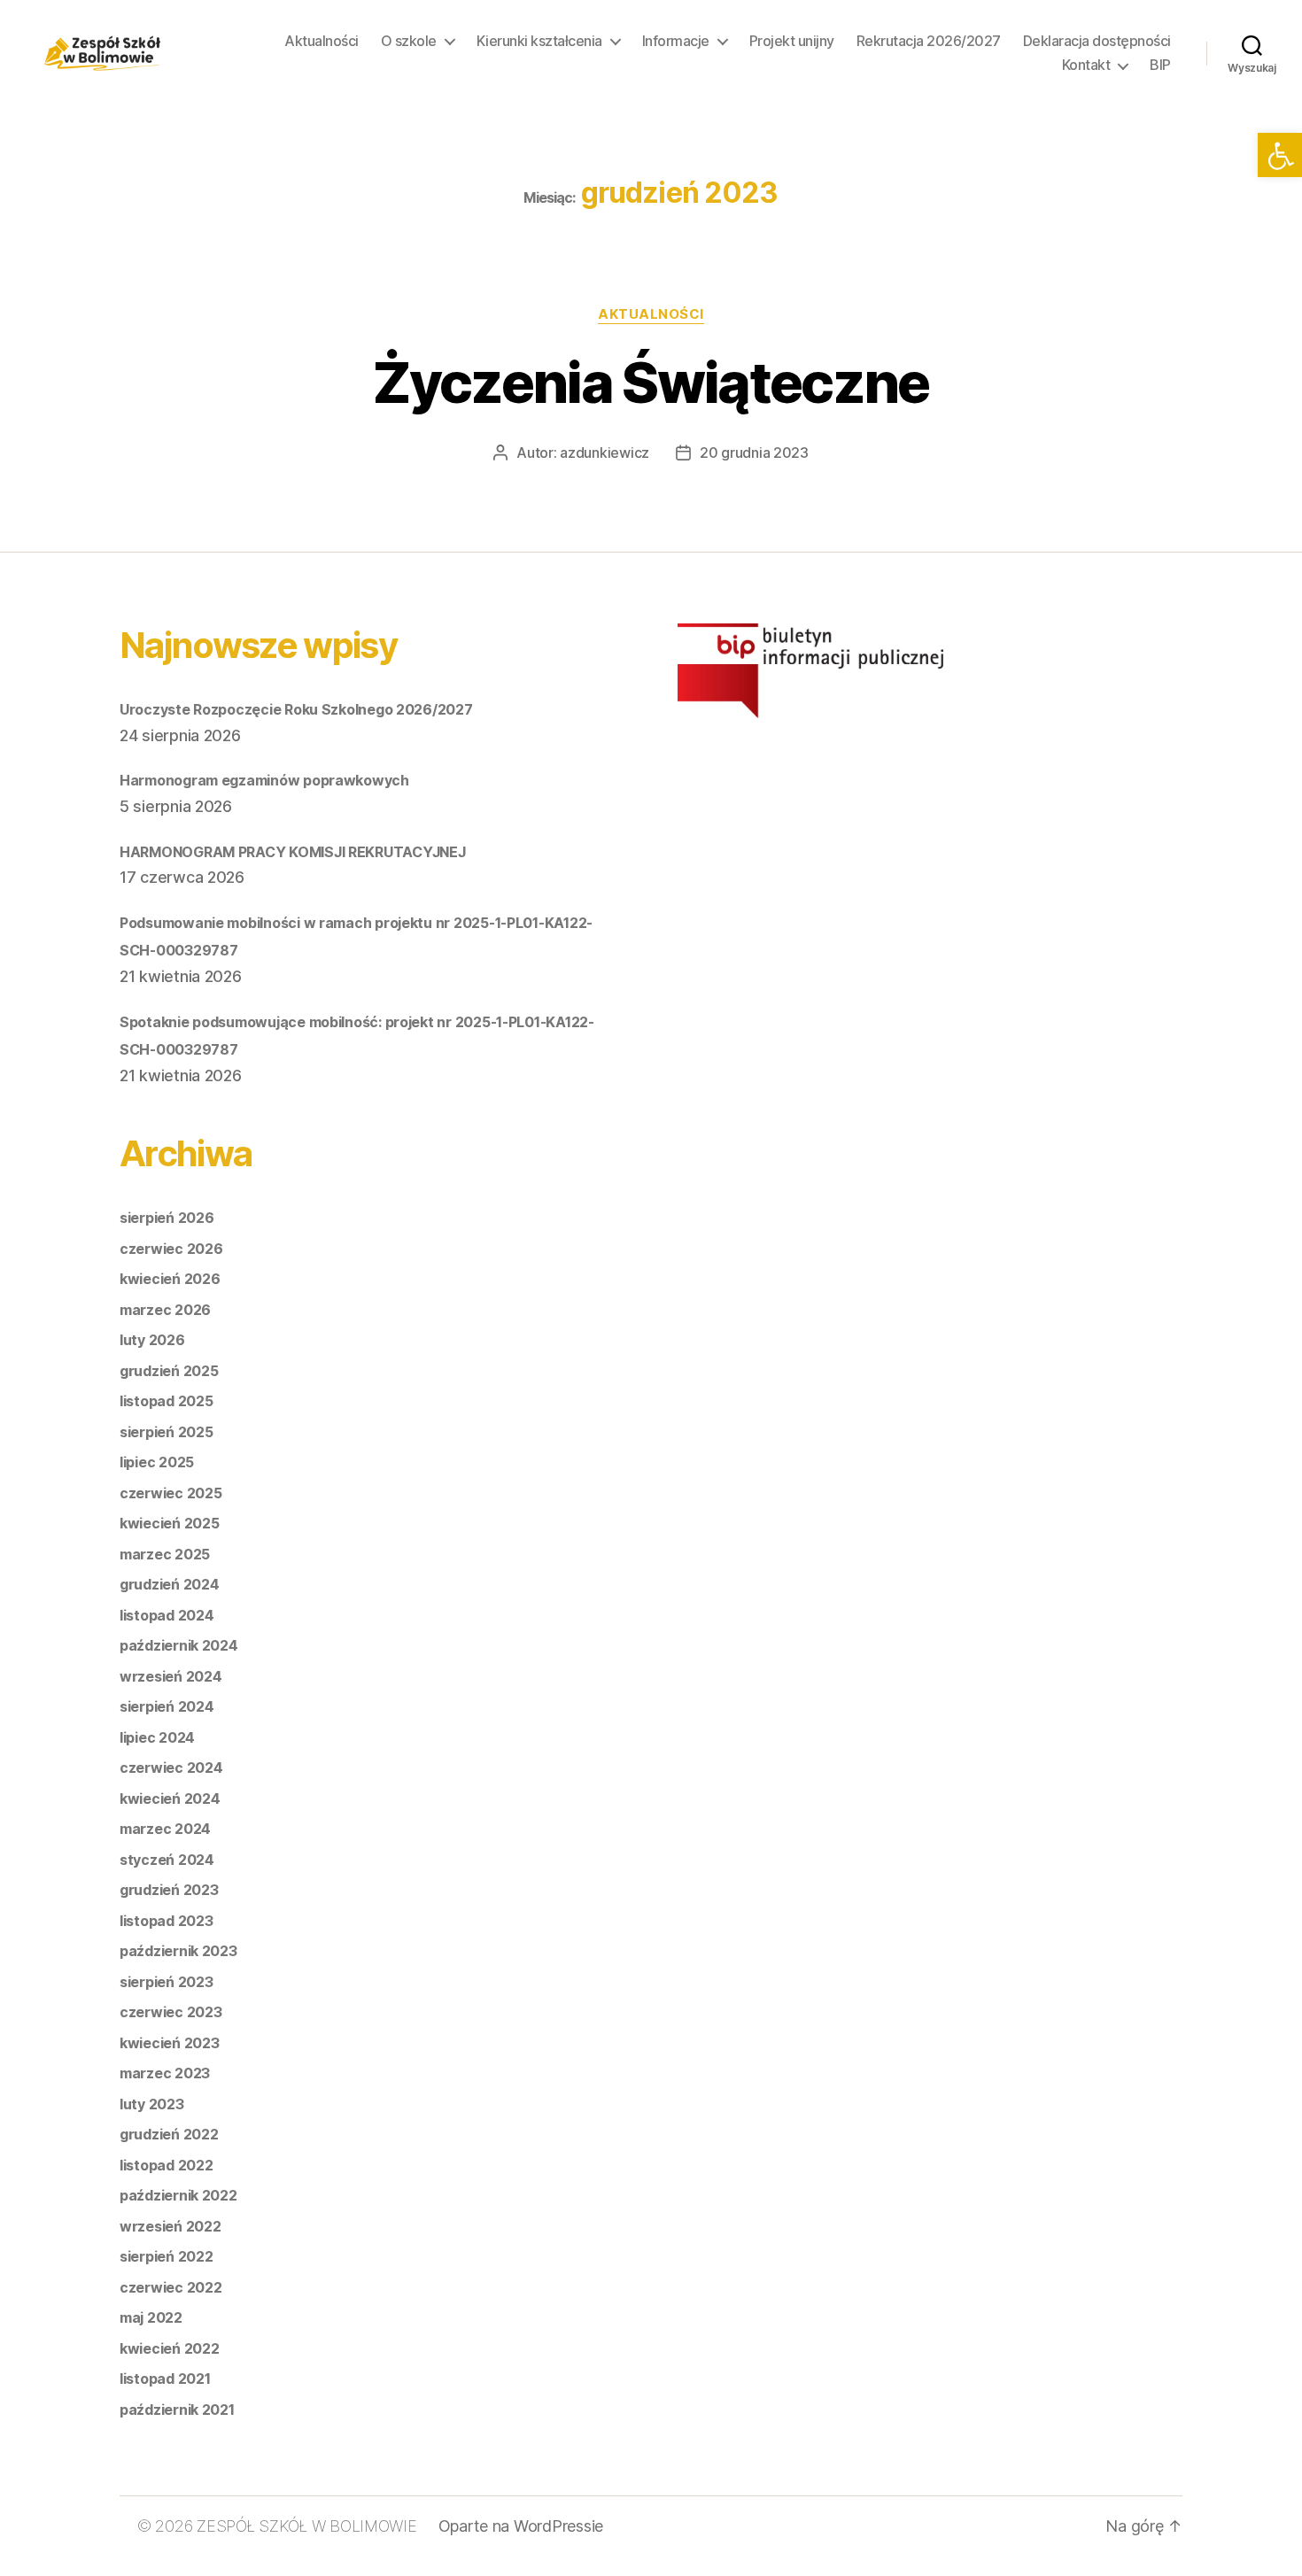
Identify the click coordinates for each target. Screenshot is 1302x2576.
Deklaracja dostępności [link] (1097, 41)
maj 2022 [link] (151, 2317)
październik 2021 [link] (177, 2410)
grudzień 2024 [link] (170, 1584)
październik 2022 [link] (178, 2195)
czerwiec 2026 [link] (171, 1249)
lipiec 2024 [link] (157, 1737)
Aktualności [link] (322, 41)
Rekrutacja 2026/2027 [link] (929, 41)
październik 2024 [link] (179, 1645)
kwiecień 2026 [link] (170, 1279)
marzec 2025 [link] (165, 1554)
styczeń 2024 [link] (167, 1860)
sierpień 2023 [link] (167, 1982)
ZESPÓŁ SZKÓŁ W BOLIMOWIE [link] (307, 2526)
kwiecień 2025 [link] (170, 1523)
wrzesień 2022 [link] (170, 2226)
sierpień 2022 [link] (167, 2256)
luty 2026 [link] (152, 1340)
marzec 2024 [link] (165, 1829)
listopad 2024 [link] (167, 1615)
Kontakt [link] (1086, 65)
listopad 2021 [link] (165, 2379)
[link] (1280, 155)
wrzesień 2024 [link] (171, 1676)
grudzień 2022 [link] (169, 2134)
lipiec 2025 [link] (157, 1462)
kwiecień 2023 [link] (170, 2043)
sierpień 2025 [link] (167, 1432)
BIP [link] (1160, 65)
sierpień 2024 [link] (167, 1706)
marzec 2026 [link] (165, 1310)
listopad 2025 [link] (167, 1401)
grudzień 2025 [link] (169, 1371)
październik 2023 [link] (178, 1951)
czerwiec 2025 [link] (171, 1493)
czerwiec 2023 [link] (171, 2012)
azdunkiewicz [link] (604, 453)
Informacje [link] (676, 41)
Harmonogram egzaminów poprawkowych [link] (264, 780)
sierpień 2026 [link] (167, 1218)
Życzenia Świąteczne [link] (651, 382)
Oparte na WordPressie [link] (521, 2526)
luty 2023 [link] (152, 2104)
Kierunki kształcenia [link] (539, 41)
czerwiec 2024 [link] (171, 1768)
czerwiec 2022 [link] (171, 2287)
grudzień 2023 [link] (169, 1890)
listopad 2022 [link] (167, 2165)
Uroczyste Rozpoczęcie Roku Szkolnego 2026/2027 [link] (296, 709)
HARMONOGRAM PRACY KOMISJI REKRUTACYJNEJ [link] (292, 852)
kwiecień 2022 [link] (170, 2348)
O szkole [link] (409, 41)
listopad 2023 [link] (167, 1921)
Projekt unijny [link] (792, 41)
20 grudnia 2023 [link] (754, 453)
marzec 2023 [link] (165, 2073)
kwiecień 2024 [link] (170, 1799)
